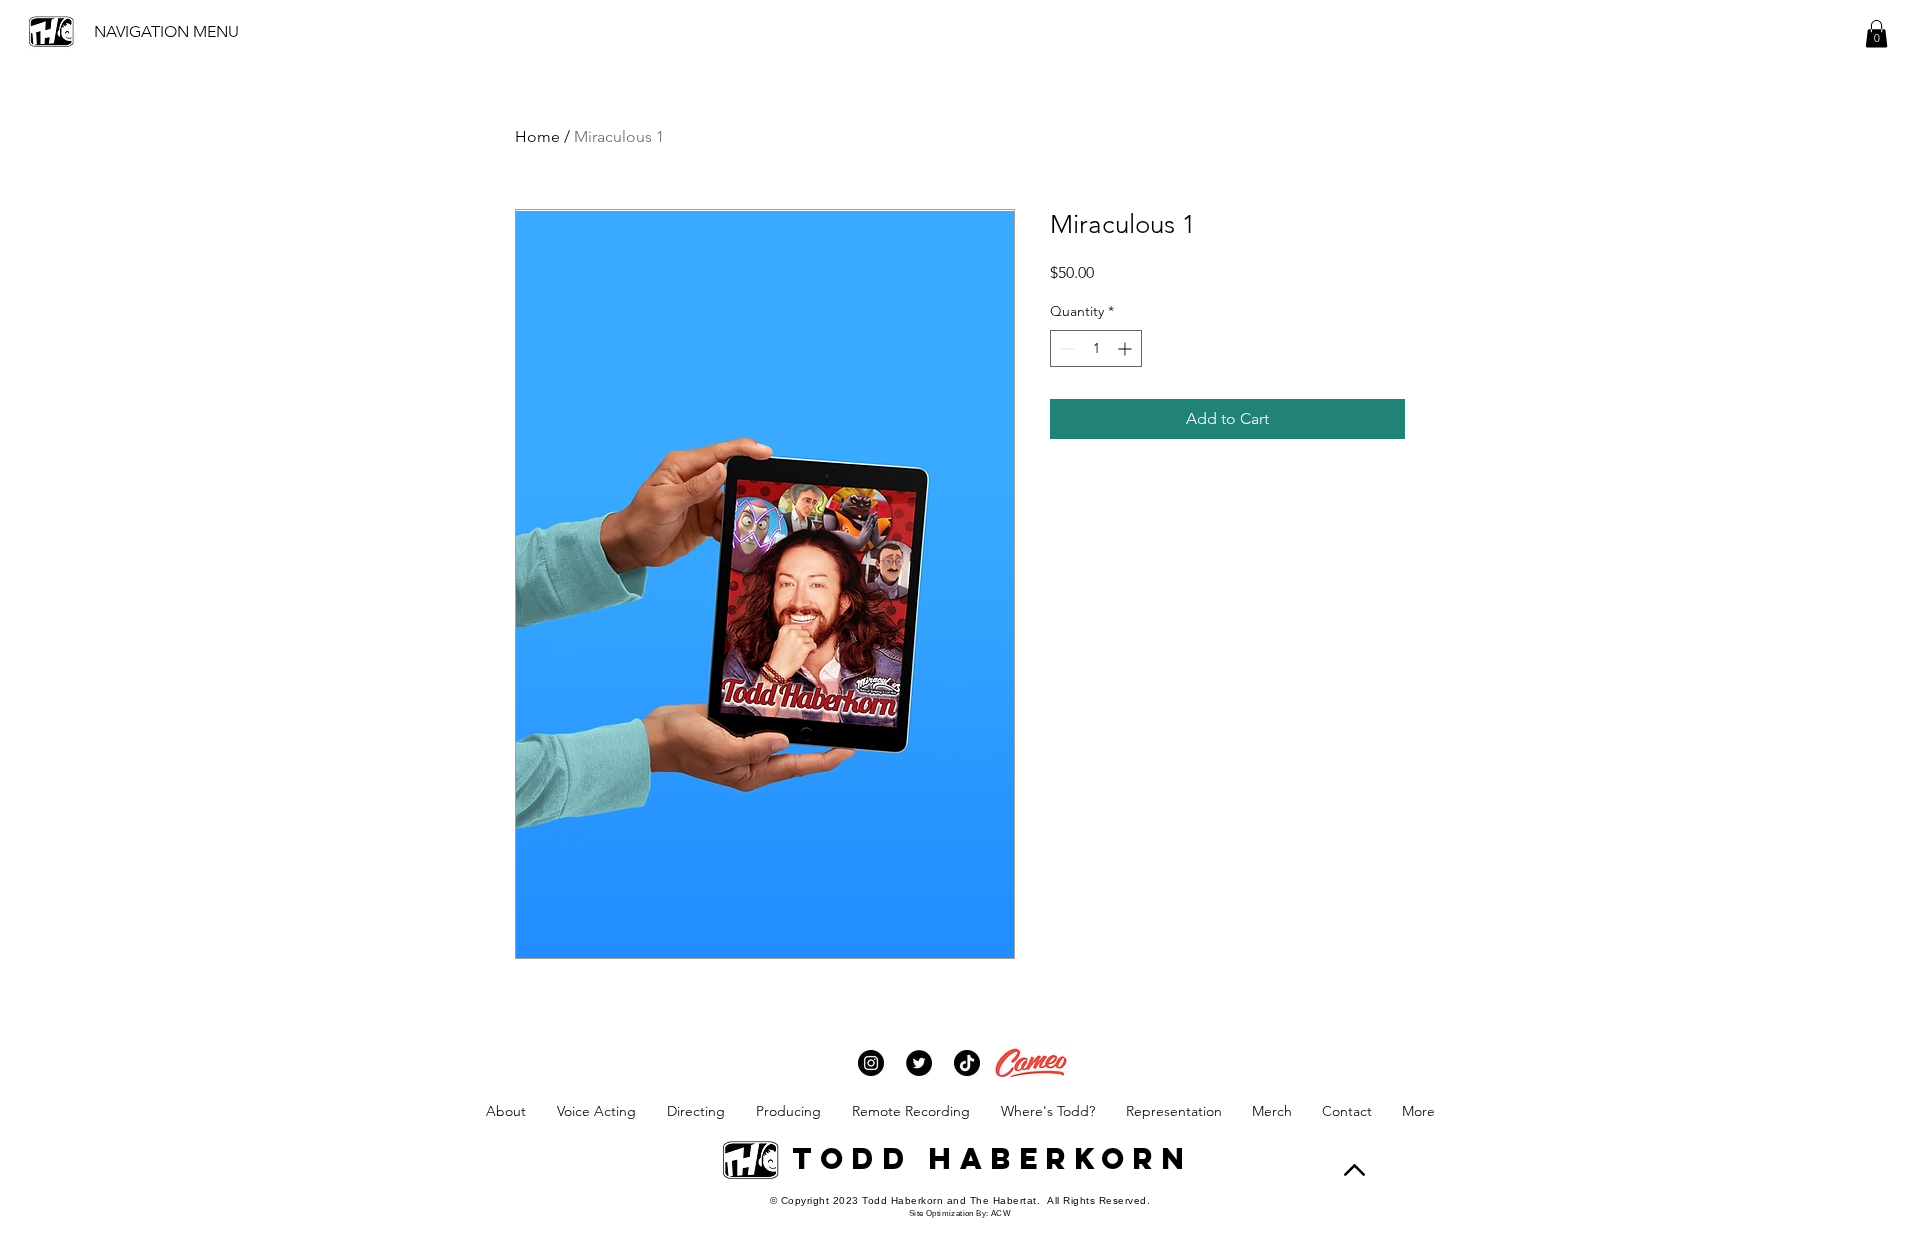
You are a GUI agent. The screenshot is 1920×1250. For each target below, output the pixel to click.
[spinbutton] (1096, 348)
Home (537, 136)
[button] (1876, 33)
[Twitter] (919, 1063)
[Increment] (1126, 348)
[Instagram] (871, 1063)
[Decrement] (1065, 348)
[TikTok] (967, 1063)
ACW (1001, 1213)
